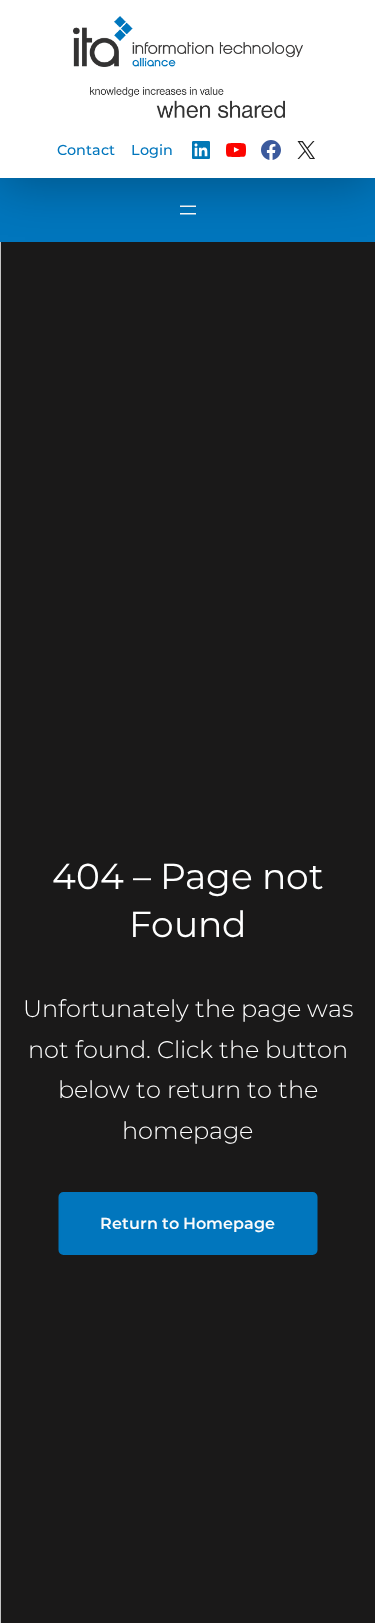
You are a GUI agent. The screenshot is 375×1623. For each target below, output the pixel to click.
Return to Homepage (187, 1223)
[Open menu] (188, 210)
